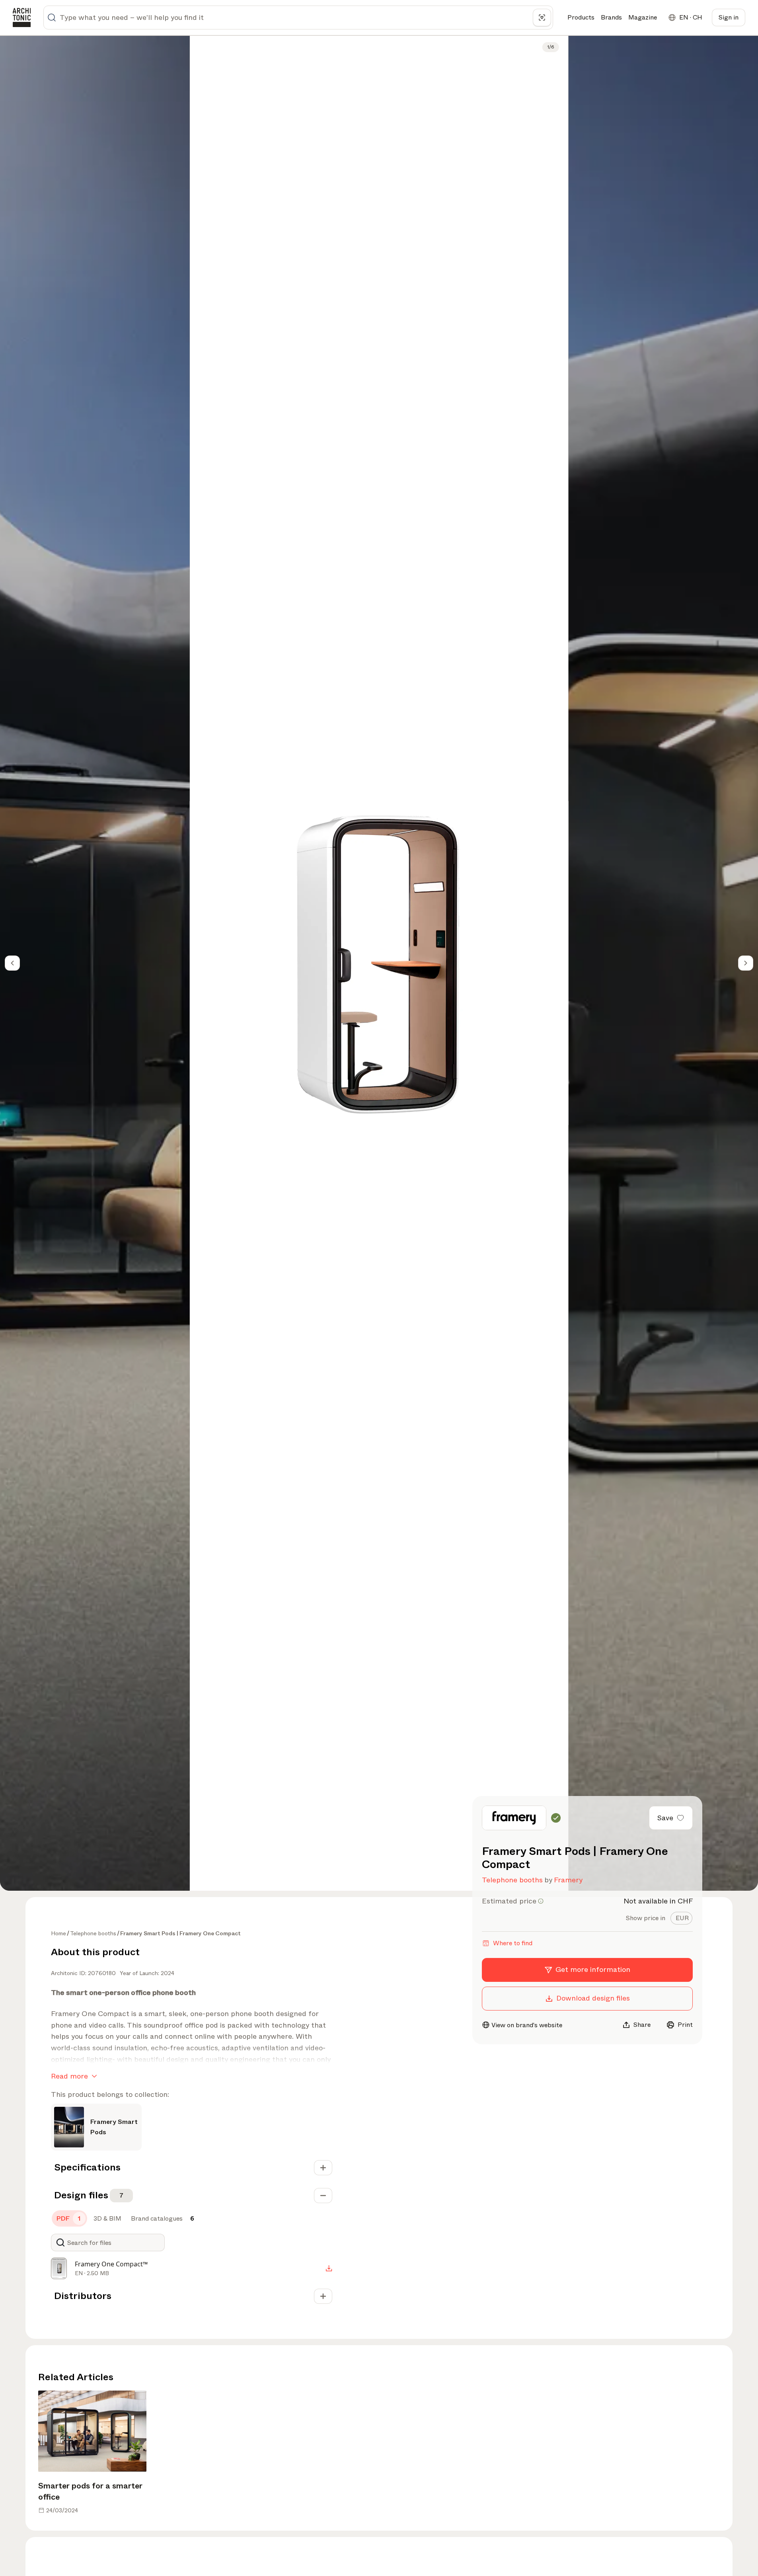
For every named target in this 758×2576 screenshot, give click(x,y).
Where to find (513, 1943)
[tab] (681, 1918)
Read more (69, 2076)
